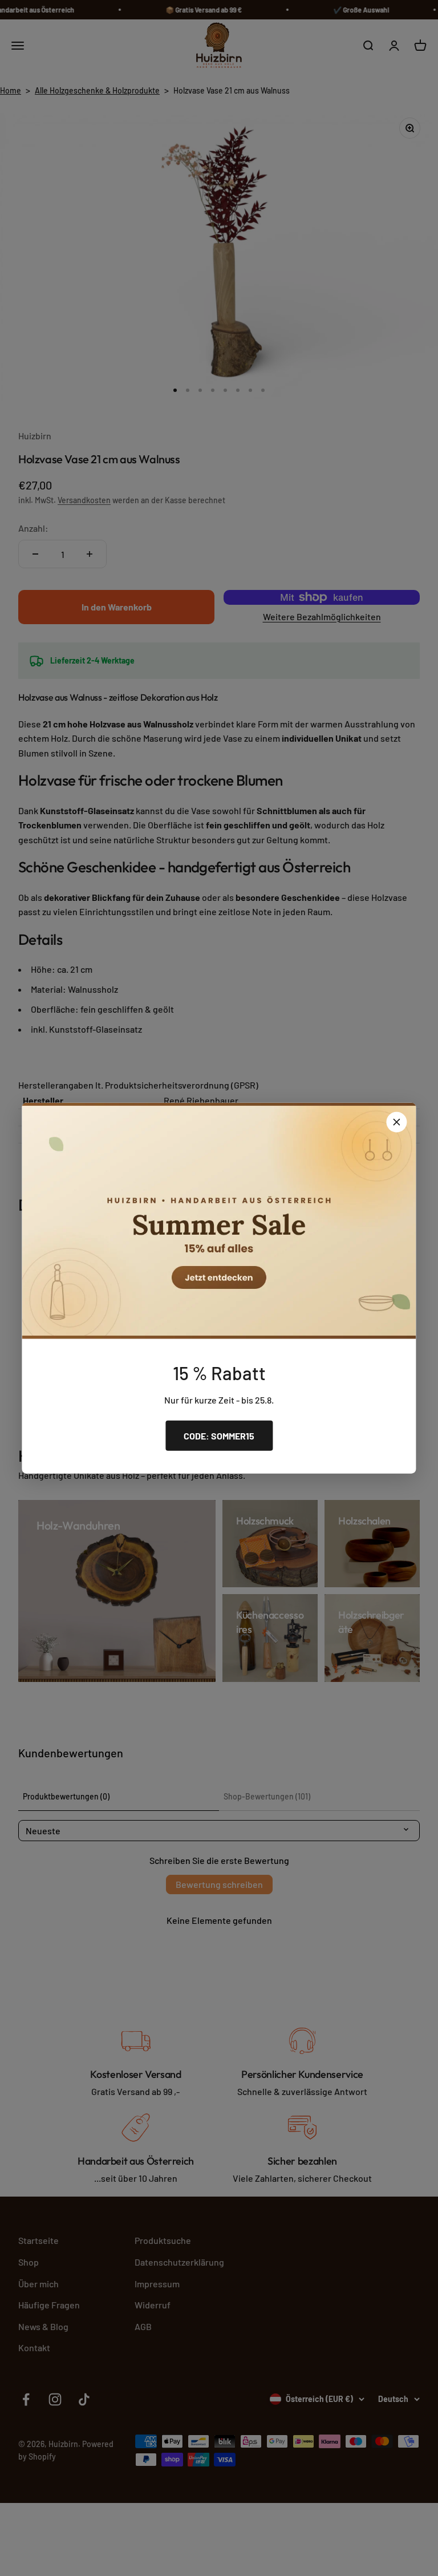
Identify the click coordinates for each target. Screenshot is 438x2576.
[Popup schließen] (397, 1122)
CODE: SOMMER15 (219, 1435)
